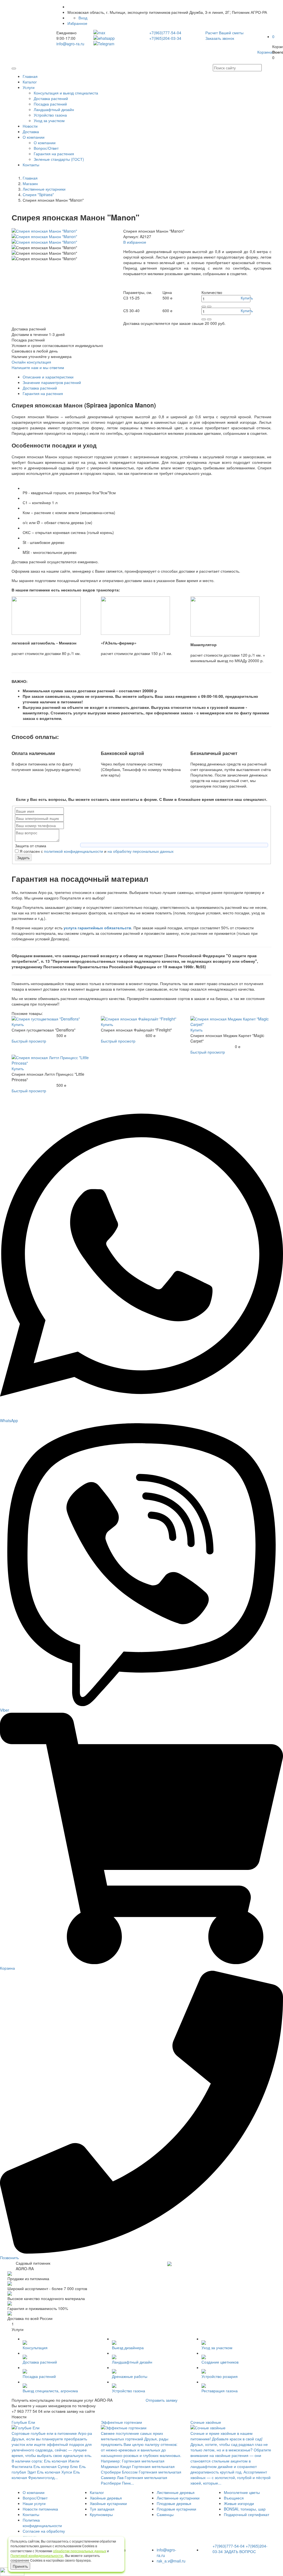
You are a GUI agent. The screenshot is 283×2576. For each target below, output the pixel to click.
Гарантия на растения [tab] (43, 393)
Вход (83, 18)
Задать (23, 857)
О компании (34, 137)
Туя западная (102, 2509)
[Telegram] (117, 44)
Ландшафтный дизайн (54, 109)
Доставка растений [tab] (40, 388)
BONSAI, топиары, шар (245, 2509)
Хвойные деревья (106, 2498)
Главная (30, 76)
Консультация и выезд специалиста (66, 93)
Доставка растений (51, 98)
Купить (247, 298)
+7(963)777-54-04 (165, 33)
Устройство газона (50, 115)
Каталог (30, 82)
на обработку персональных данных (141, 851)
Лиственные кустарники (178, 2498)
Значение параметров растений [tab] (52, 382)
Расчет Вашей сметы (224, 33)
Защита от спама (31, 846)
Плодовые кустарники (176, 2509)
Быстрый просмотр (29, 1041)
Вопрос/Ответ (46, 148)
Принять (20, 2566)
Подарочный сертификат (247, 2514)
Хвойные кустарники (108, 2503)
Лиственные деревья (176, 2492)
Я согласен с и (97, 851)
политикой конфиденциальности (74, 851)
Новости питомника (40, 2509)
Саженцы (165, 2514)
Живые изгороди (239, 2503)
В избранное (135, 242)
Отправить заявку (162, 2400)
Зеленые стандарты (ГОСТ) (59, 159)
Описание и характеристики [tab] (48, 377)
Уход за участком (49, 120)
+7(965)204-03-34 (165, 38)
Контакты (31, 165)
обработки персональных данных (80, 2551)
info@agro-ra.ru (70, 44)
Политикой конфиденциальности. (37, 2555)
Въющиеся (234, 2498)
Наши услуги (34, 2503)
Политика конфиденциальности (42, 2523)
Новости (30, 126)
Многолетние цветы (242, 2492)
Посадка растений (50, 104)
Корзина (265, 52)
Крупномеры (101, 2514)
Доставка (31, 131)
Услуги (29, 87)
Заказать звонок (220, 38)
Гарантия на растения (54, 154)
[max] (117, 33)
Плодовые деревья (174, 2503)
